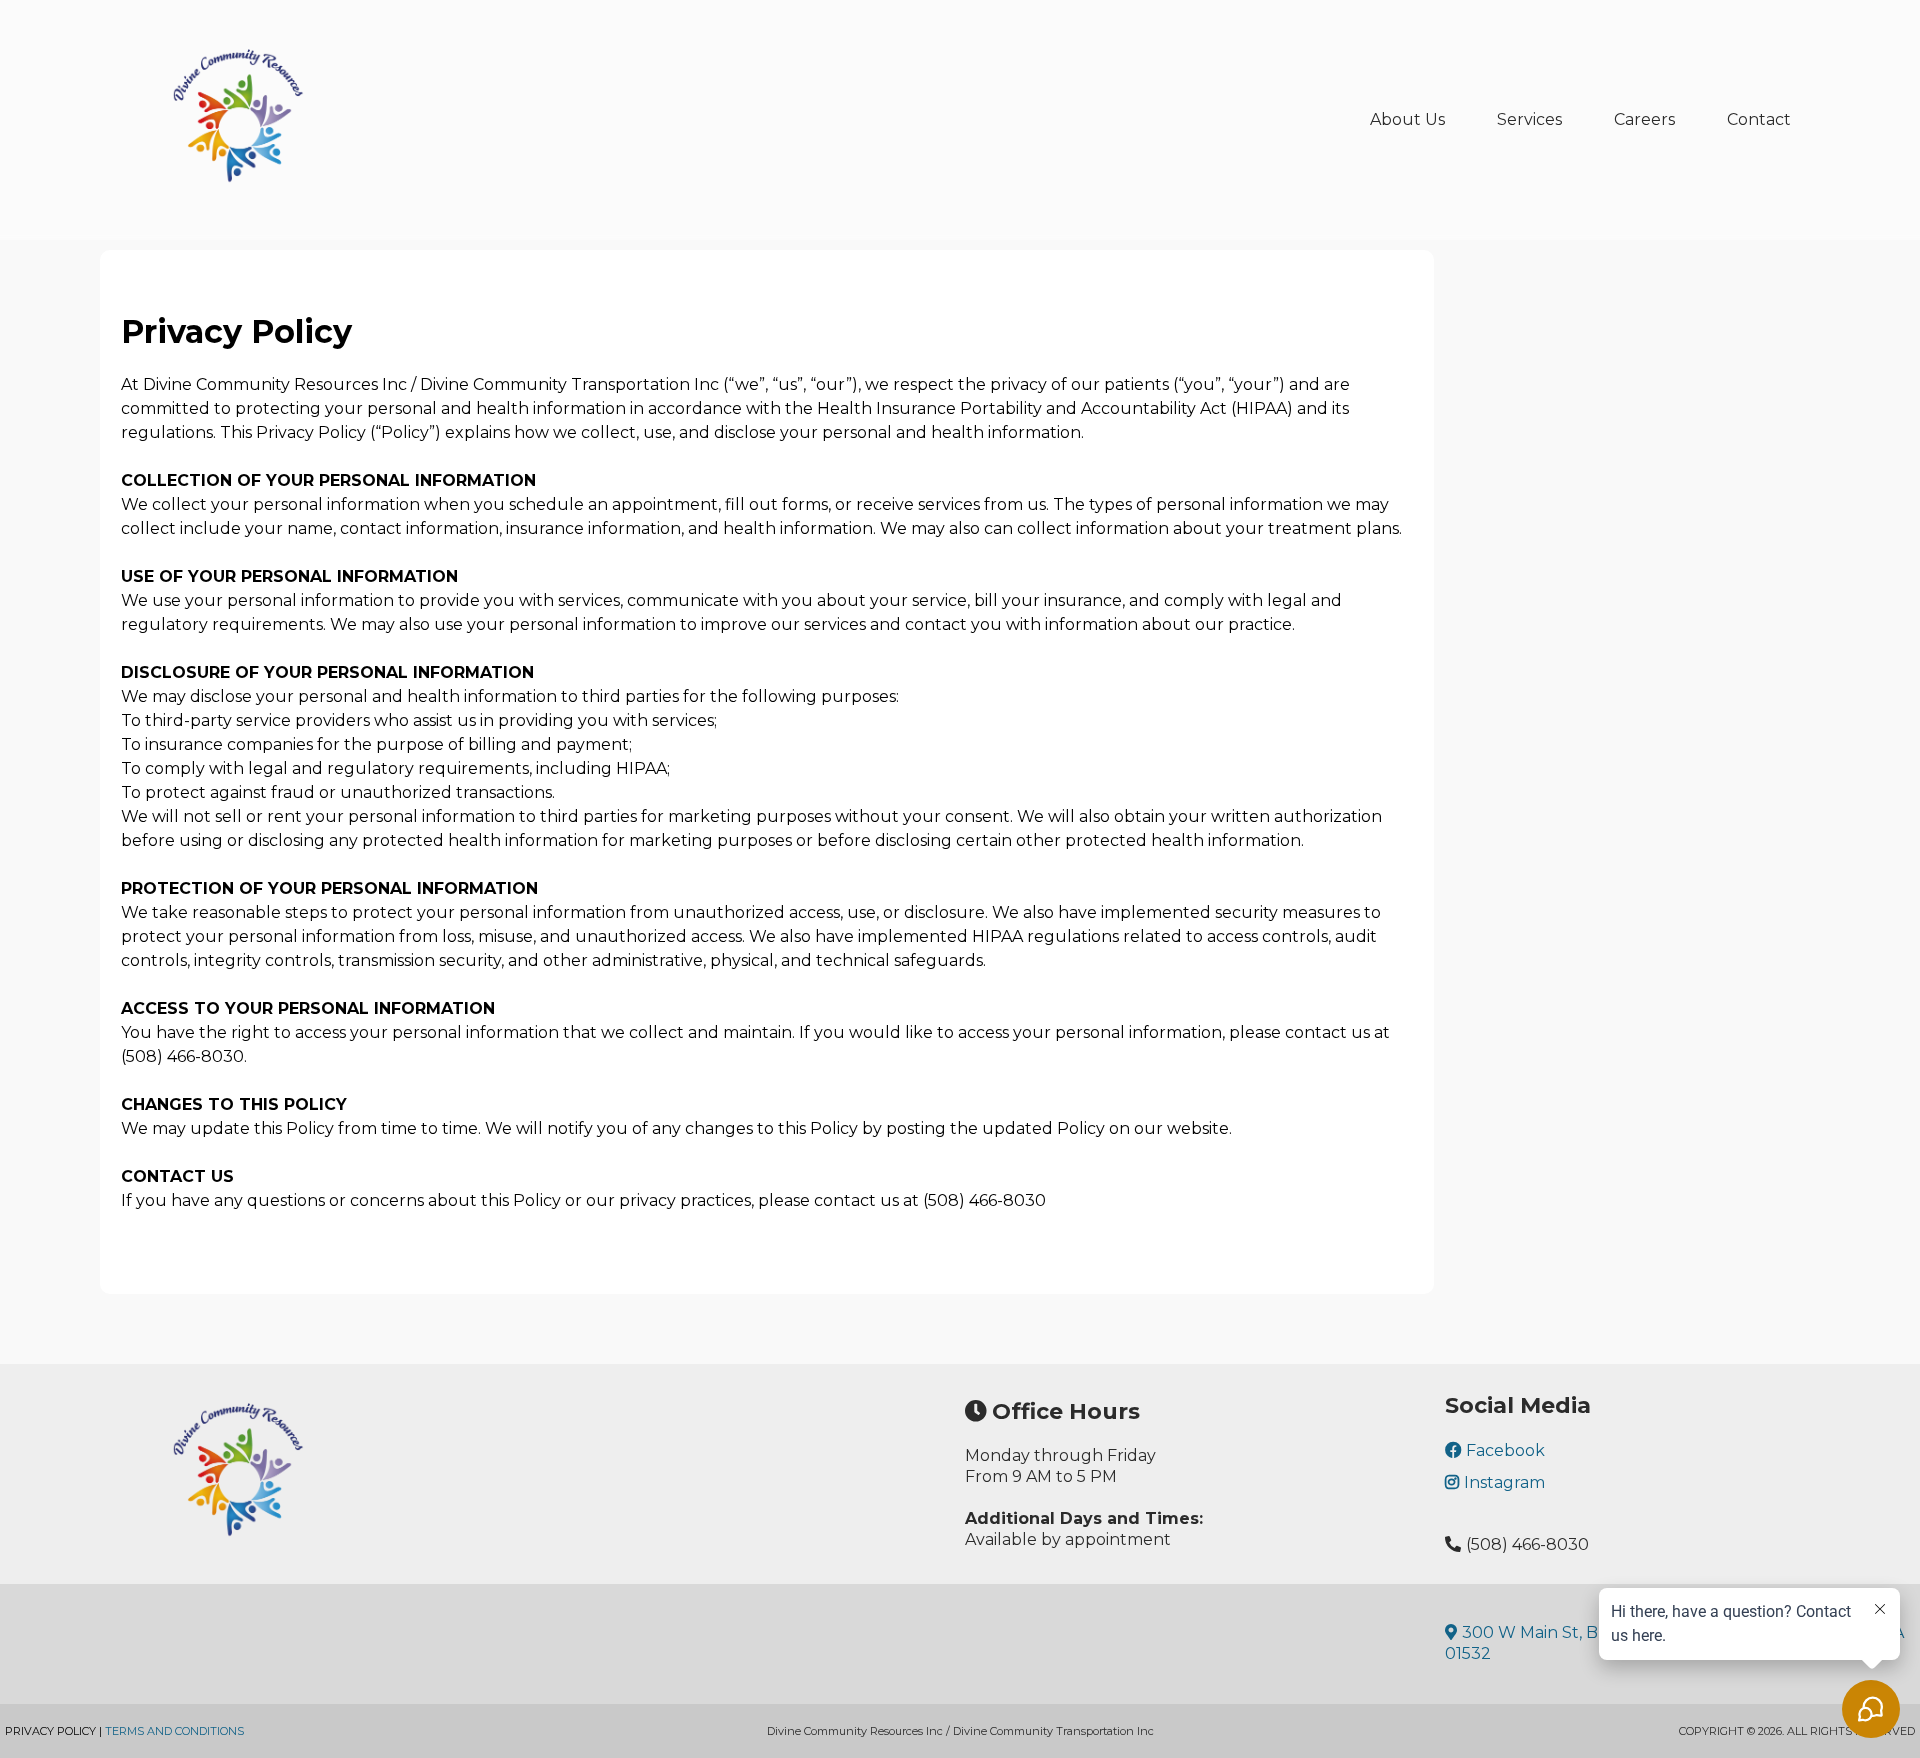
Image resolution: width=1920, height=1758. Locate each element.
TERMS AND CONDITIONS (174, 1731)
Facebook (1505, 1450)
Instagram (1504, 1482)
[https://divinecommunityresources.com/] (240, 120)
